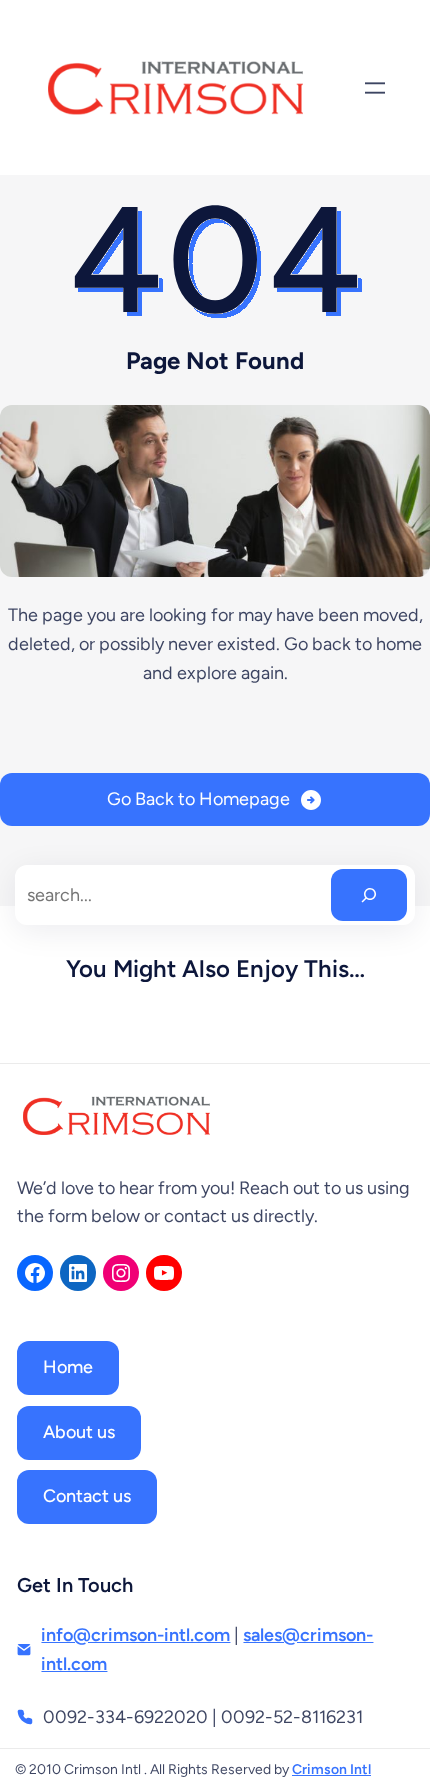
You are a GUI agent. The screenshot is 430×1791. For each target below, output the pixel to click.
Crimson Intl (331, 1769)
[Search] (369, 895)
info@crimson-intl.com (135, 1635)
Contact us (87, 1496)
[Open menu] (375, 88)
